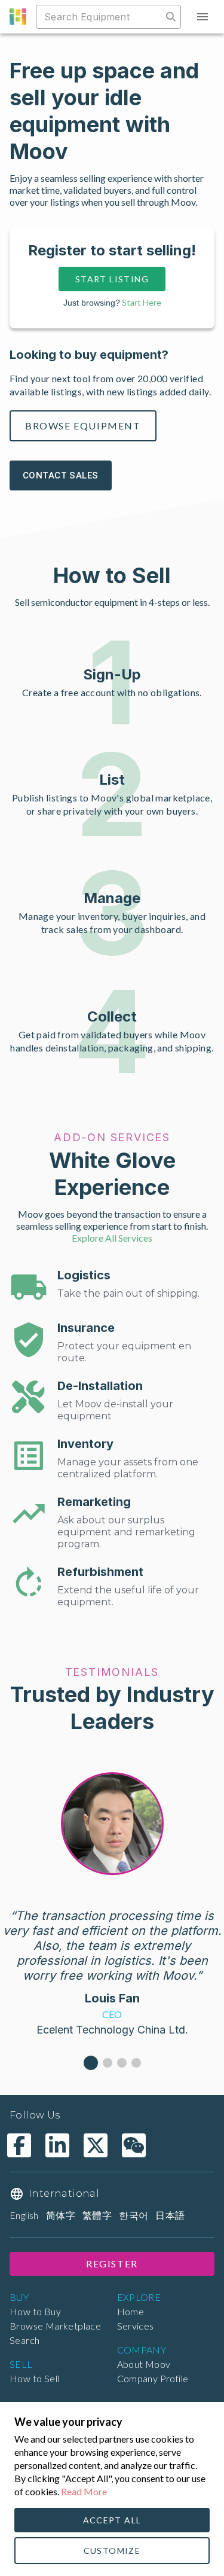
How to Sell (34, 2378)
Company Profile (153, 2378)
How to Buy (35, 2311)
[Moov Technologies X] (96, 2145)
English (24, 2215)
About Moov (144, 2364)
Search (24, 2340)
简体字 (61, 2215)
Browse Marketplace (55, 2326)
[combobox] (100, 17)
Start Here (142, 302)
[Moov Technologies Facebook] (19, 2145)
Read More (84, 2491)
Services (136, 2326)
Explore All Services (112, 1238)
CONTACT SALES (61, 475)
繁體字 (97, 2215)
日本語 (170, 2215)
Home (131, 2311)
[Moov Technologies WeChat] (134, 2145)
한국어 (134, 2215)
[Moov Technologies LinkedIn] (57, 2145)
